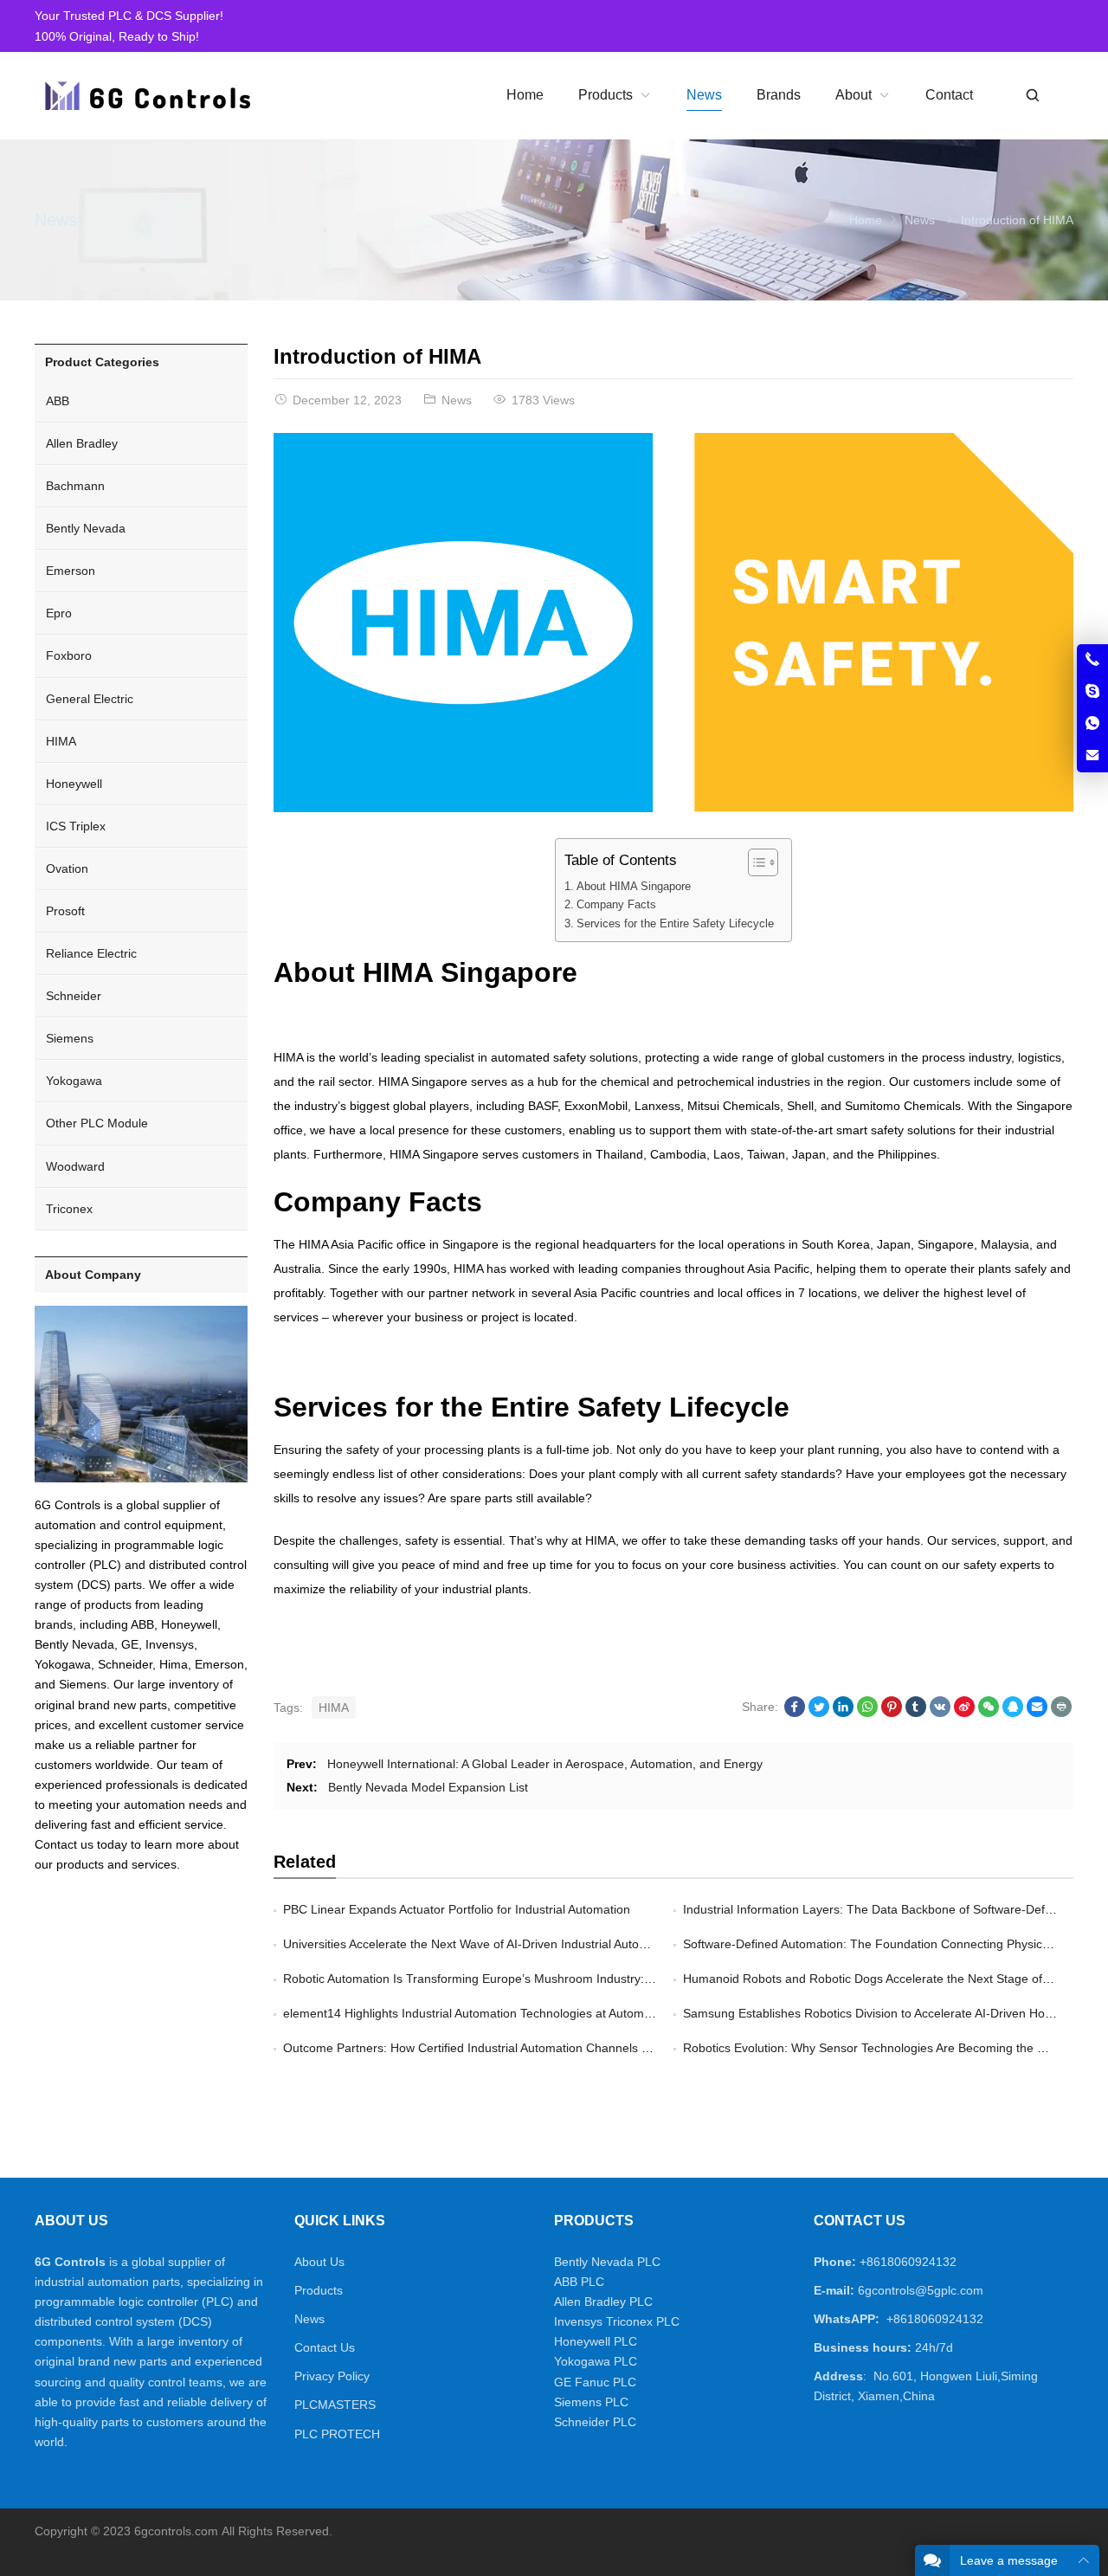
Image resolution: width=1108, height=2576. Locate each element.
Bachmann (75, 486)
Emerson (71, 571)
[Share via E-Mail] (1037, 1713)
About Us (319, 2262)
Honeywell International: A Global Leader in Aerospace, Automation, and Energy (545, 1764)
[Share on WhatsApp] (867, 1713)
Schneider (74, 996)
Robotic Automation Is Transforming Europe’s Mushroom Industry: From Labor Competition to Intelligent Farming (592, 1979)
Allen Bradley (82, 443)
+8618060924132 (908, 2262)
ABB (58, 401)
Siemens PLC (591, 2402)
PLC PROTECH (337, 2434)
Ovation (67, 868)
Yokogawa (74, 1081)
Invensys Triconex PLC (617, 2321)
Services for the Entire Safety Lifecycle (675, 924)
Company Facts (616, 905)
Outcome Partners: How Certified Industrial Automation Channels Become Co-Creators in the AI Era (555, 2048)
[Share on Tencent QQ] (1013, 1713)
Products (319, 2290)
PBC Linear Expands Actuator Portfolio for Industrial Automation (457, 1909)
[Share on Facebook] (795, 1713)
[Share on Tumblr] (916, 1713)
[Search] (1032, 96)
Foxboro (69, 655)
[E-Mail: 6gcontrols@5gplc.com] (1092, 756)
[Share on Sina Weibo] (964, 1713)
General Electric (90, 699)
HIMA (334, 1708)
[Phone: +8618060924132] (1092, 660)
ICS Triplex (76, 826)
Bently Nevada (86, 528)
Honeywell (74, 784)
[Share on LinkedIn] (843, 1713)
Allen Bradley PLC (603, 2302)
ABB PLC (579, 2282)
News (56, 220)
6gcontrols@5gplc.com (921, 2290)
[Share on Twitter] (819, 1713)
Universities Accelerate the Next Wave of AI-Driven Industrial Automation (480, 1944)
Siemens (70, 1038)
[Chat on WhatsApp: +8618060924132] (1092, 724)
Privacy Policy (332, 2376)
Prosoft (65, 911)
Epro (59, 613)
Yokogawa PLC (596, 2361)
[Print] (1061, 1713)
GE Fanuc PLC (595, 2382)
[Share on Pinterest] (892, 1713)
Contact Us (325, 2347)
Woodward (75, 1166)
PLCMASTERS (335, 2405)
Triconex (69, 1209)
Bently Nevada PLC (607, 2262)
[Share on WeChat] (989, 1713)
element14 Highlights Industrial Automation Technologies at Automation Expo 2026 (508, 2013)
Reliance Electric (91, 953)
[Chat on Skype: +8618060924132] (1092, 692)
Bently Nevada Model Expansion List (428, 1787)
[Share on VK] (940, 1713)
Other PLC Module (97, 1123)
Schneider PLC (595, 2422)
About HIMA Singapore (634, 887)
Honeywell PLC (596, 2341)
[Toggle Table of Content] (754, 862)
